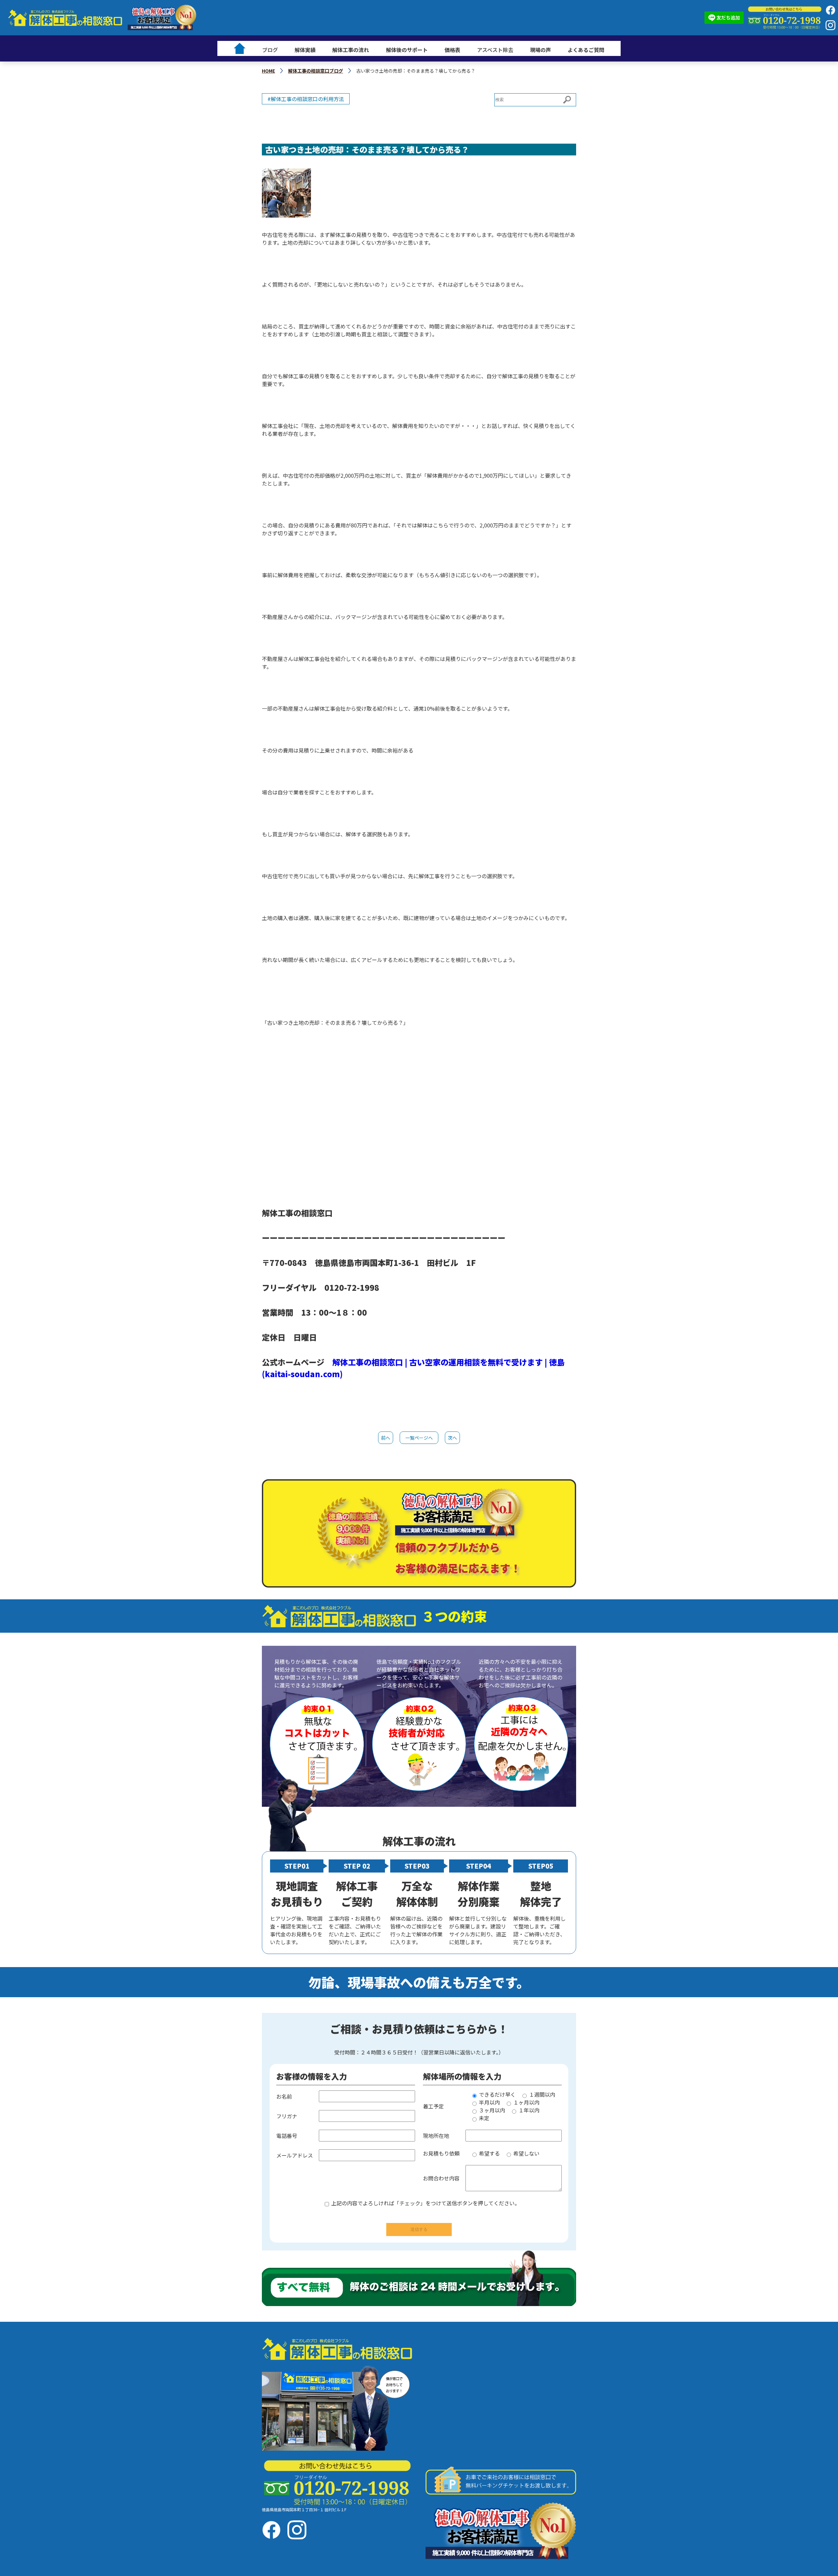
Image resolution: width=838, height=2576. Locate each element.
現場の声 (540, 50)
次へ (452, 1438)
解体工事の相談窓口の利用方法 (307, 99)
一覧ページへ (419, 1438)
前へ (386, 1438)
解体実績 (305, 50)
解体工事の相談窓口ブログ (316, 71)
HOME (268, 71)
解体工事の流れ (351, 50)
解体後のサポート (407, 50)
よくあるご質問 (586, 50)
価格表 (452, 50)
